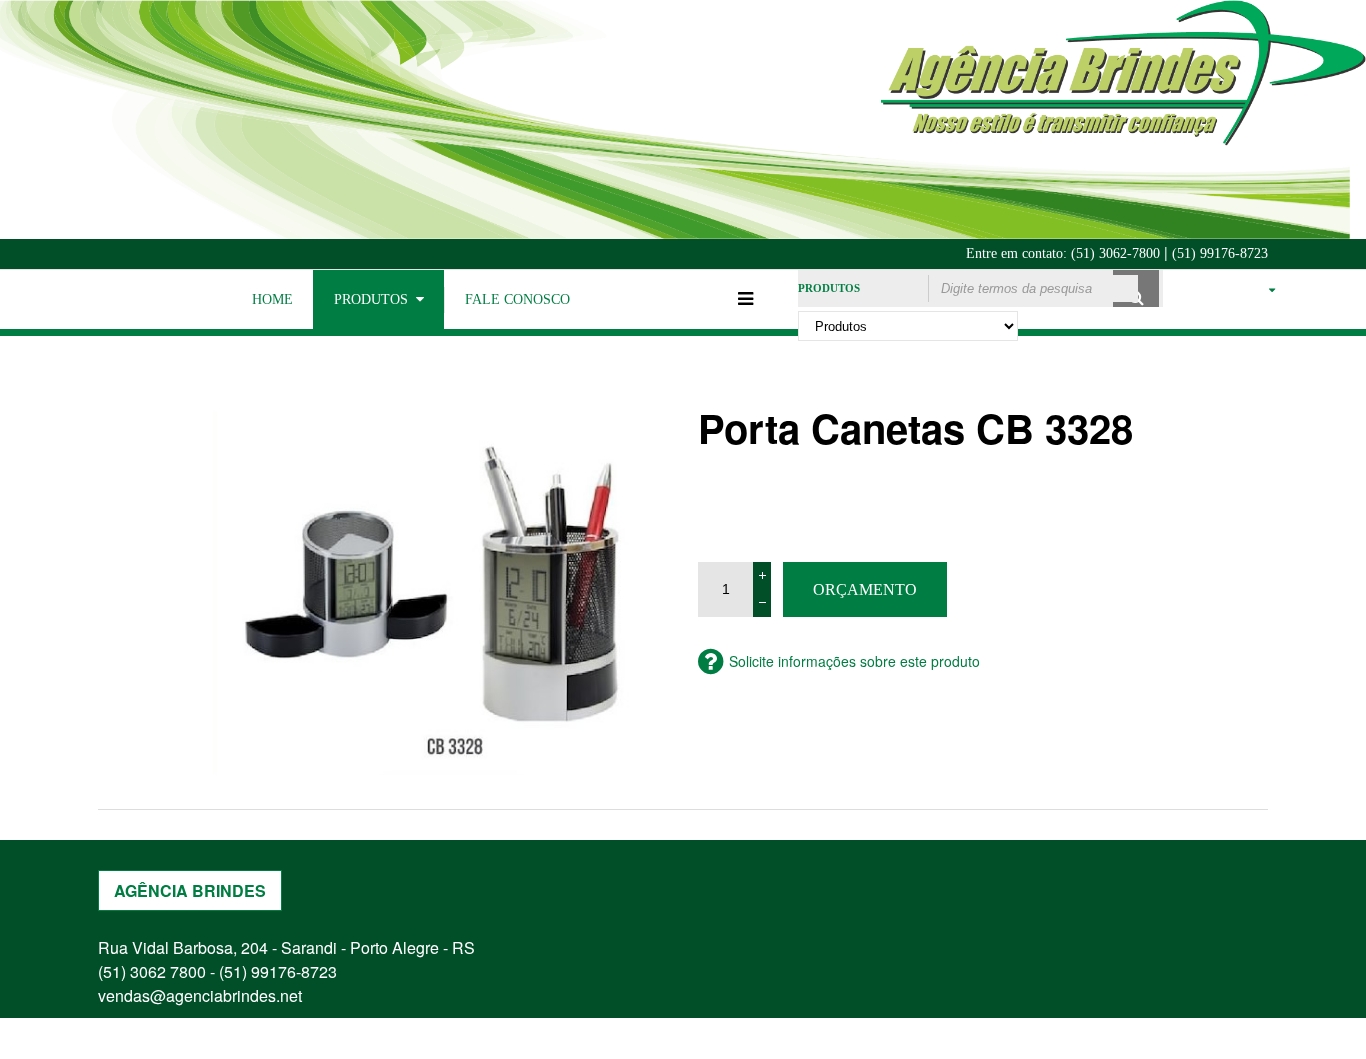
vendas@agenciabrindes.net (200, 995)
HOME (272, 299)
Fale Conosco (517, 299)
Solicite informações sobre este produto (854, 661)
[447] (440, 593)
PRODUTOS (371, 299)
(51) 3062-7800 (1115, 253)
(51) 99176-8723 (1220, 253)
